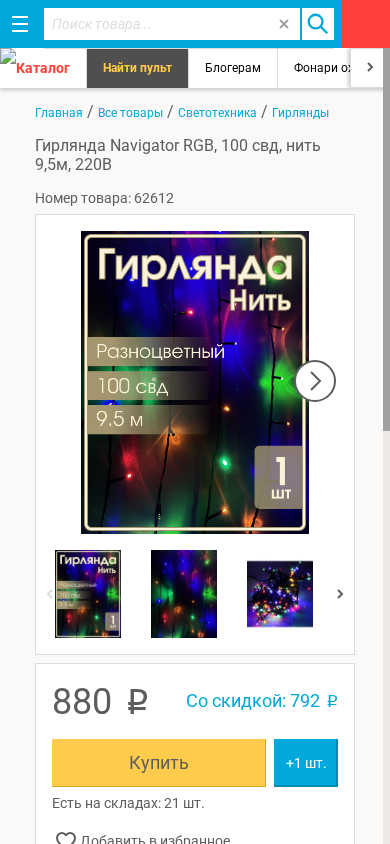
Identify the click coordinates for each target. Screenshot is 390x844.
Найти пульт (137, 68)
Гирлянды (300, 113)
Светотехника (217, 113)
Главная (59, 113)
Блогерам (233, 68)
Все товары (130, 113)
